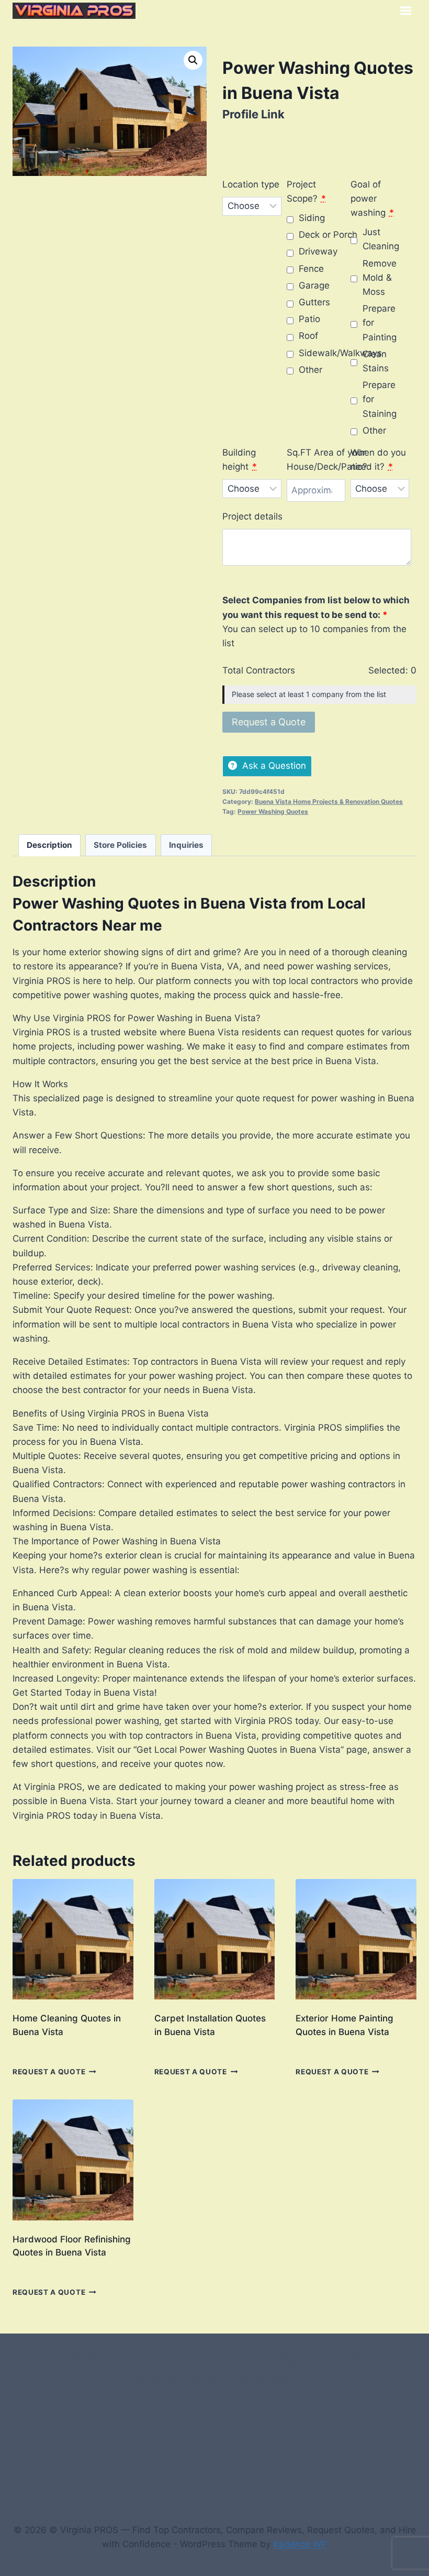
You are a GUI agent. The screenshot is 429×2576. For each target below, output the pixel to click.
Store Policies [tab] (120, 845)
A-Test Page (264, 2378)
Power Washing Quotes (273, 811)
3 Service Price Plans (183, 2378)
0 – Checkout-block (190, 2359)
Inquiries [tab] (186, 845)
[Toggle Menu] (406, 11)
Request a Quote (49, 2072)
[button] (193, 60)
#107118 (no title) (101, 2359)
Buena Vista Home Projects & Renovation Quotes (329, 801)
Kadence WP (300, 2544)
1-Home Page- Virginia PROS (302, 2359)
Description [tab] (49, 845)
